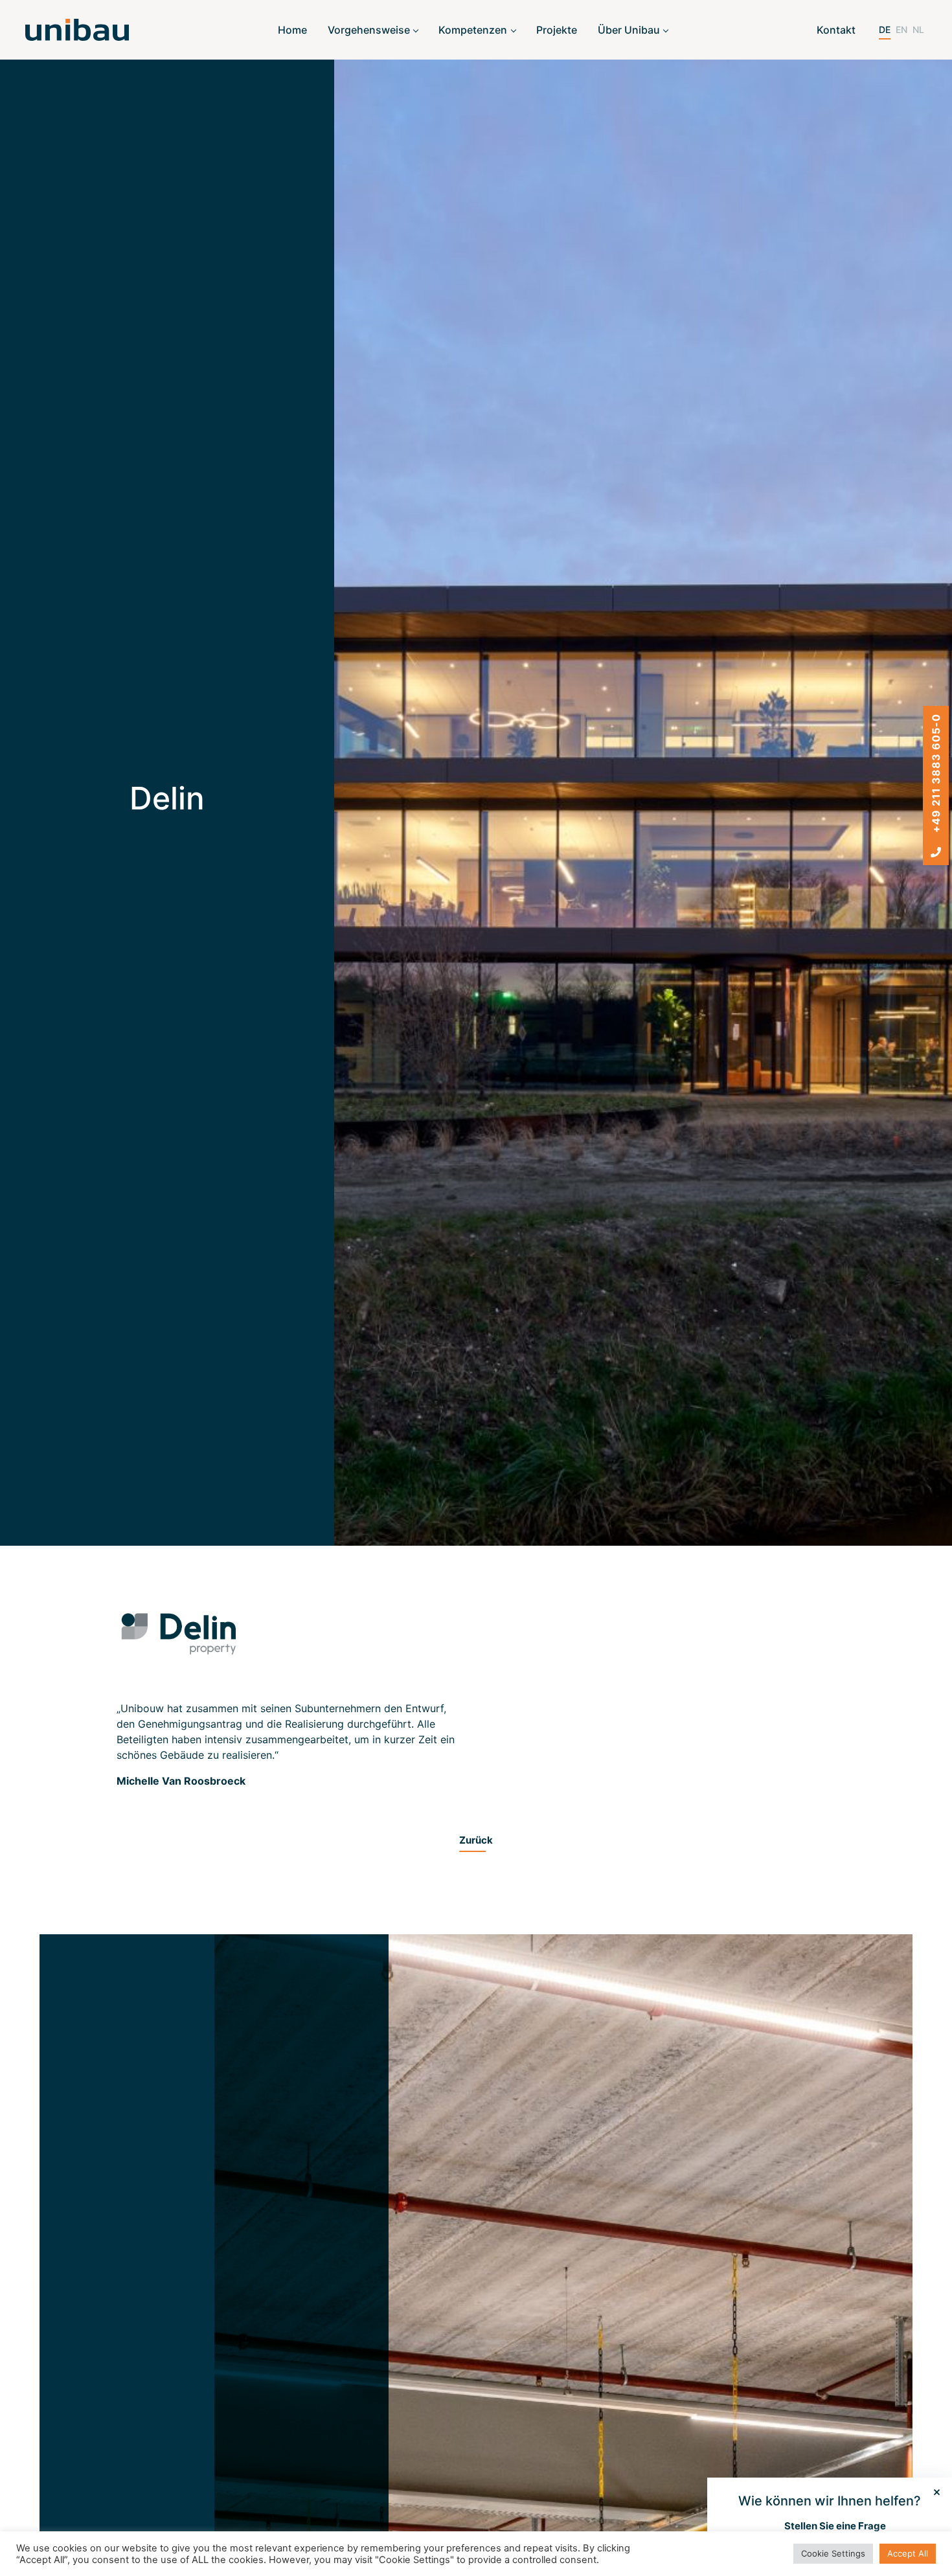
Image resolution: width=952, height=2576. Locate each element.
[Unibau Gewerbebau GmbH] (77, 30)
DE (885, 29)
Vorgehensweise (369, 30)
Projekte (557, 30)
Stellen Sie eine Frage (835, 2526)
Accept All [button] (908, 2553)
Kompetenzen (473, 30)
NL (918, 29)
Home (292, 30)
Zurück (476, 1840)
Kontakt (836, 30)
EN (901, 29)
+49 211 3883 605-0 (936, 775)
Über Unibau (629, 30)
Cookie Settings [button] (833, 2553)
